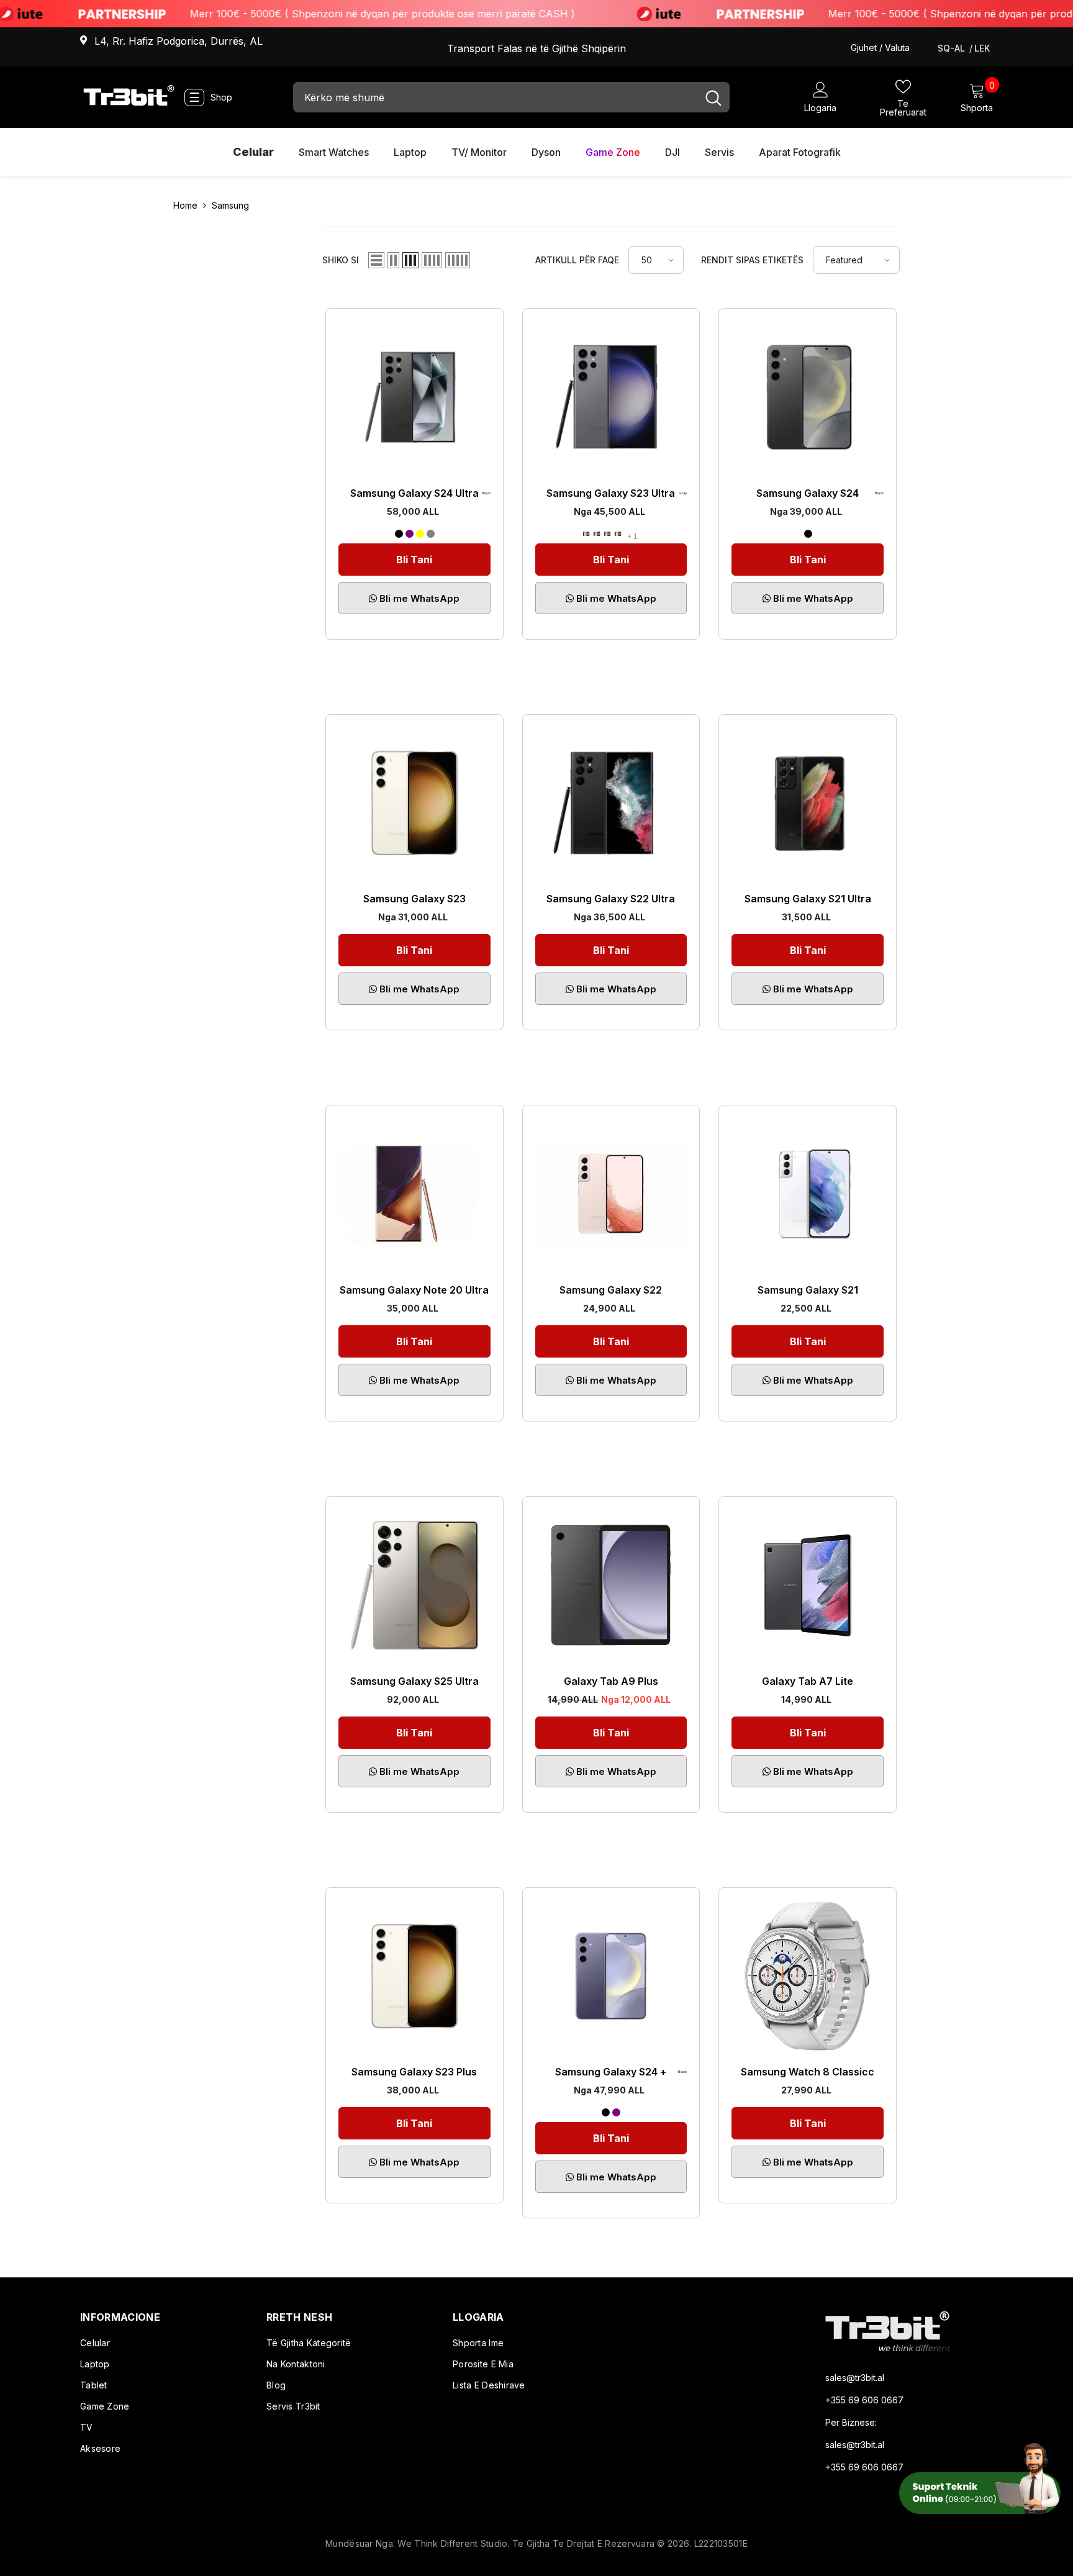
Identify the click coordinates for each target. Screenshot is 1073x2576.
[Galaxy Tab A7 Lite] (808, 1585)
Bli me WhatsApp (418, 598)
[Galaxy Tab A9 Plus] (611, 1585)
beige (597, 534)
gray (431, 534)
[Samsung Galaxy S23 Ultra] (611, 397)
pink (618, 534)
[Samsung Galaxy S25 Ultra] (414, 1585)
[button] (376, 260)
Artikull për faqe (577, 260)
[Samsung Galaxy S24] (808, 397)
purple (410, 534)
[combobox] (495, 97)
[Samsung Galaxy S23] (414, 803)
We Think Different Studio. (455, 2543)
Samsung (230, 205)
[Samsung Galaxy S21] (808, 1194)
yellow (420, 534)
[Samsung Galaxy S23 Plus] (414, 1976)
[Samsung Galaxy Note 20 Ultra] (414, 1194)
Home (185, 205)
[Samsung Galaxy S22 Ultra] (611, 803)
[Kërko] (511, 97)
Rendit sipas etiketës (752, 260)
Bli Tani (414, 560)
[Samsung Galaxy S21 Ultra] (808, 803)
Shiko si (341, 260)
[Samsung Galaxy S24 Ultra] (414, 397)
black (399, 534)
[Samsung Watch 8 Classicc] (808, 1976)
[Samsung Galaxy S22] (611, 1194)
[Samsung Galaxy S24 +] (611, 1976)
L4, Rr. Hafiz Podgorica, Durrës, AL (179, 41)
